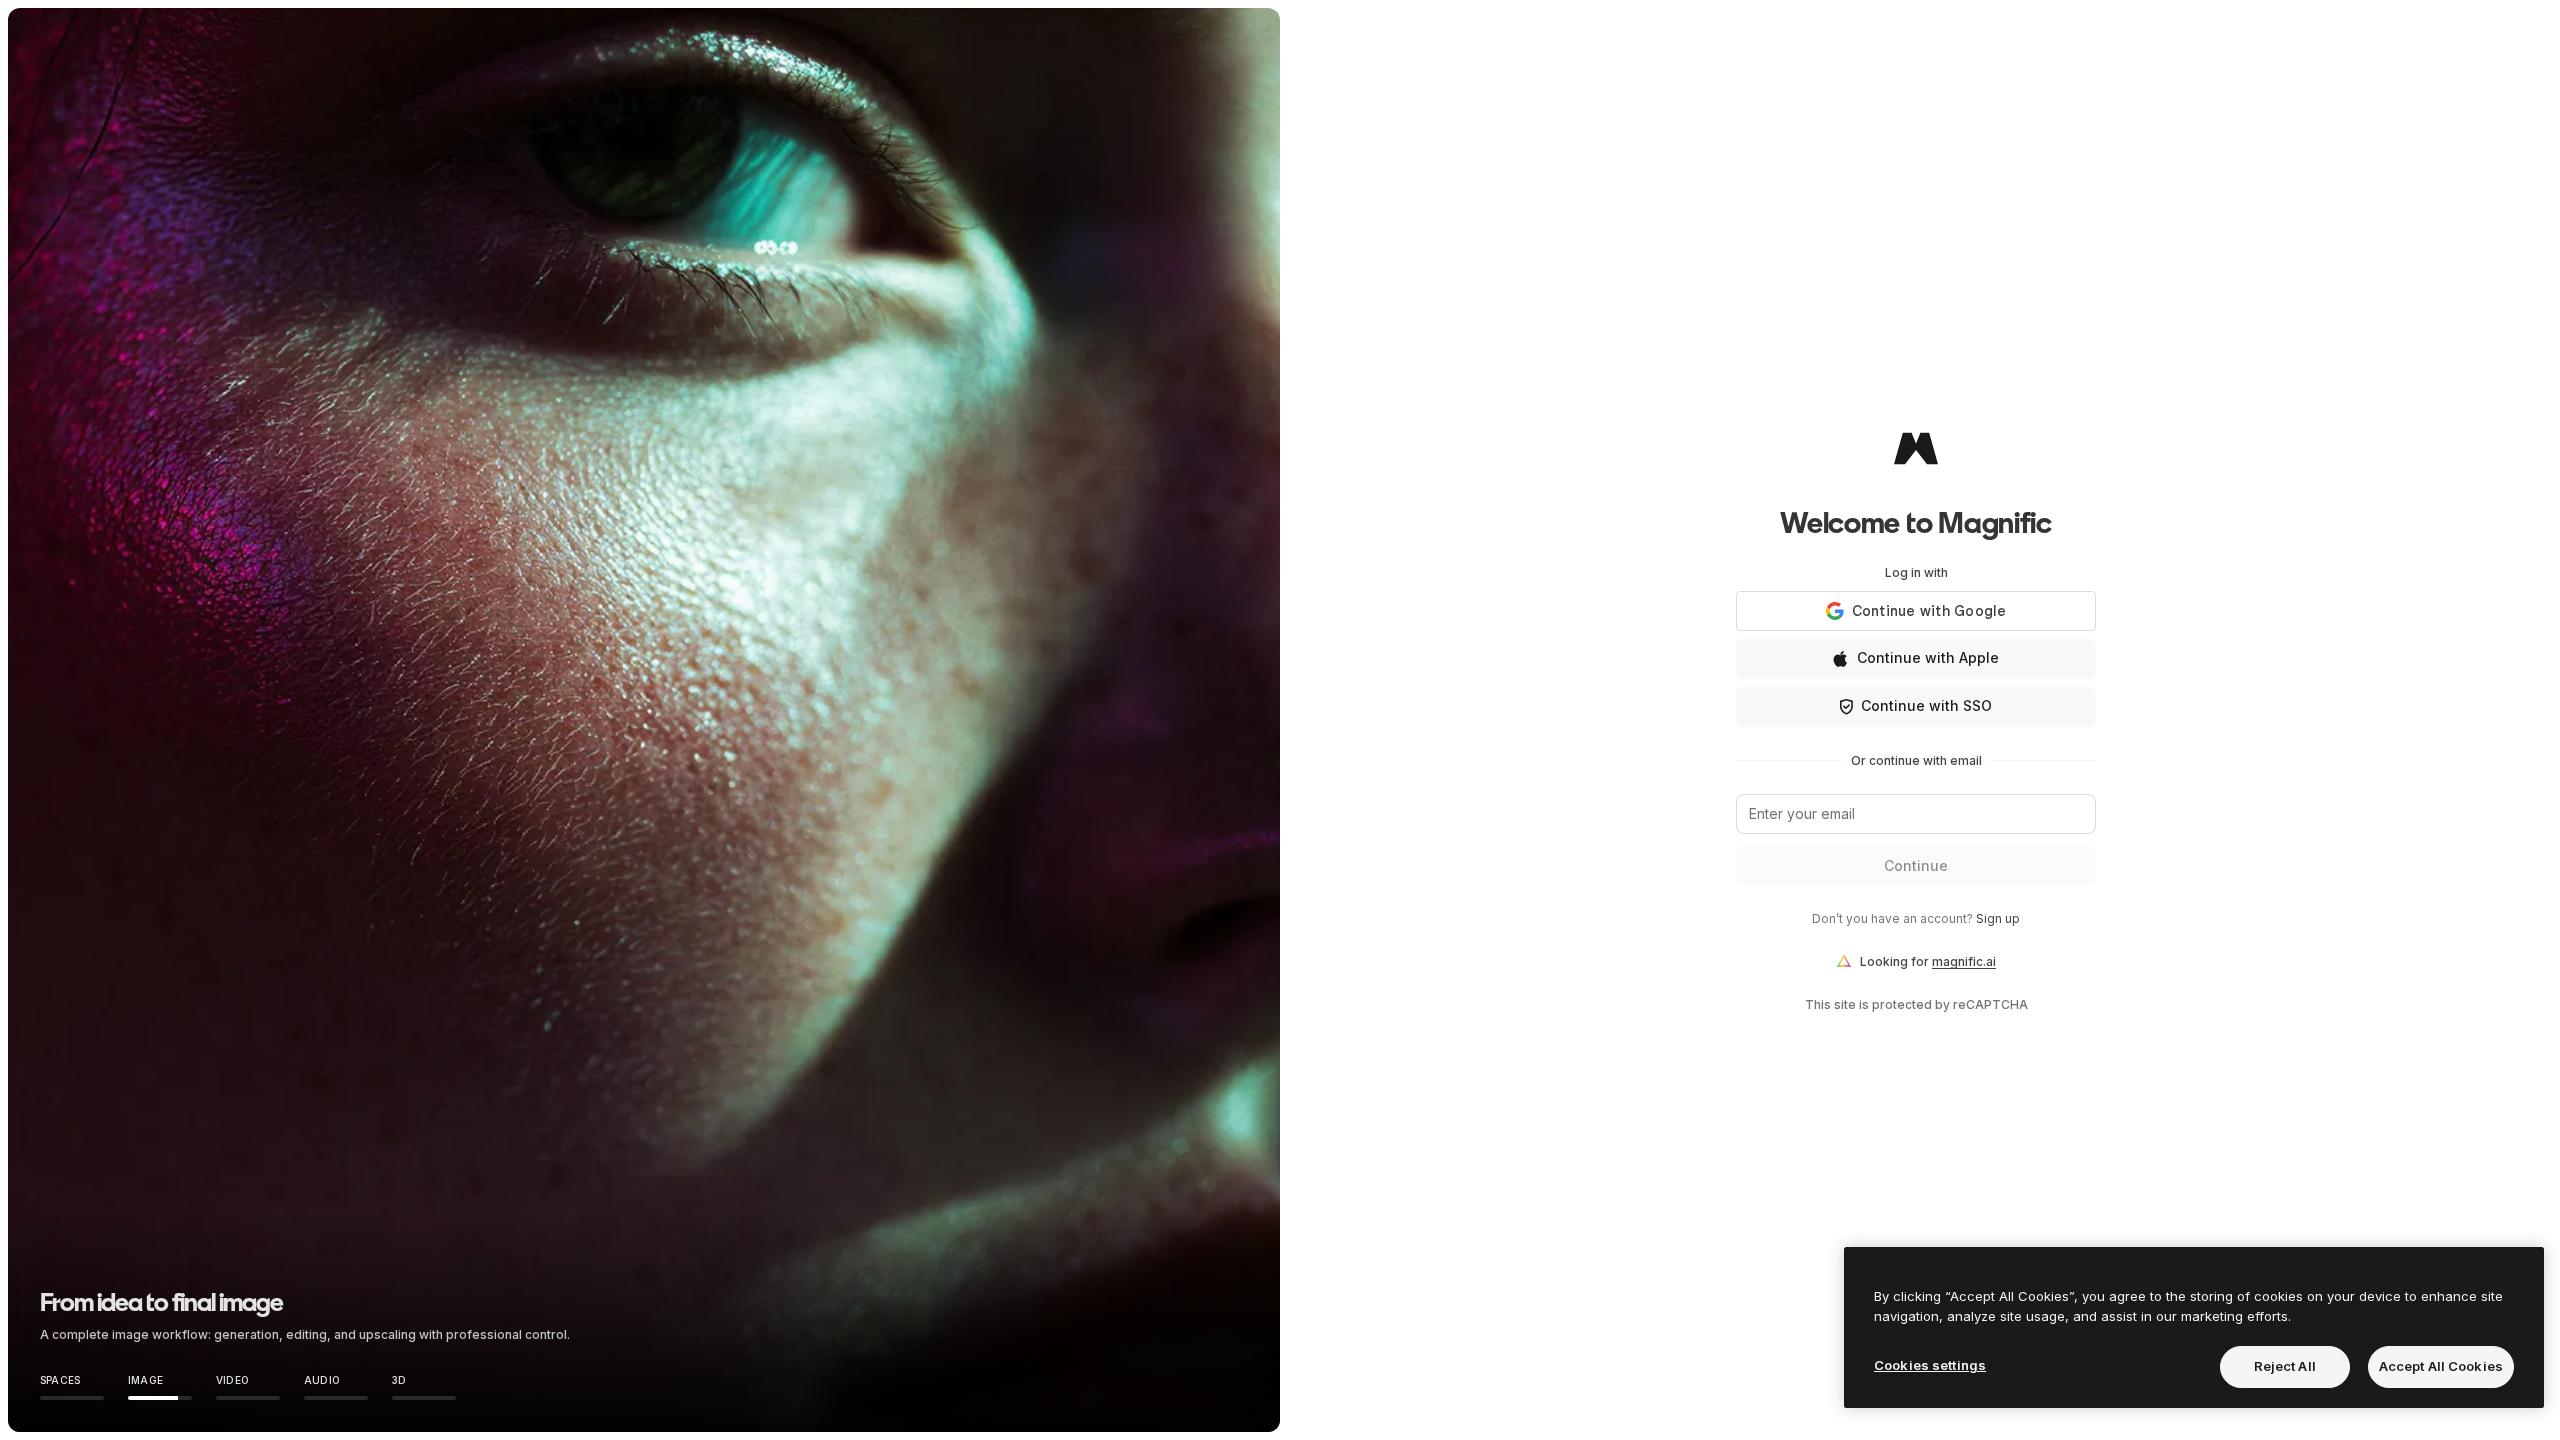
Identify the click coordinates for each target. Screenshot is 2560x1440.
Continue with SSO (1926, 705)
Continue (1916, 865)
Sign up (1998, 918)
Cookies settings (1930, 1365)
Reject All (2285, 1366)
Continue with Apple (1928, 657)
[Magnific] (1916, 448)
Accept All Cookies (2441, 1366)
